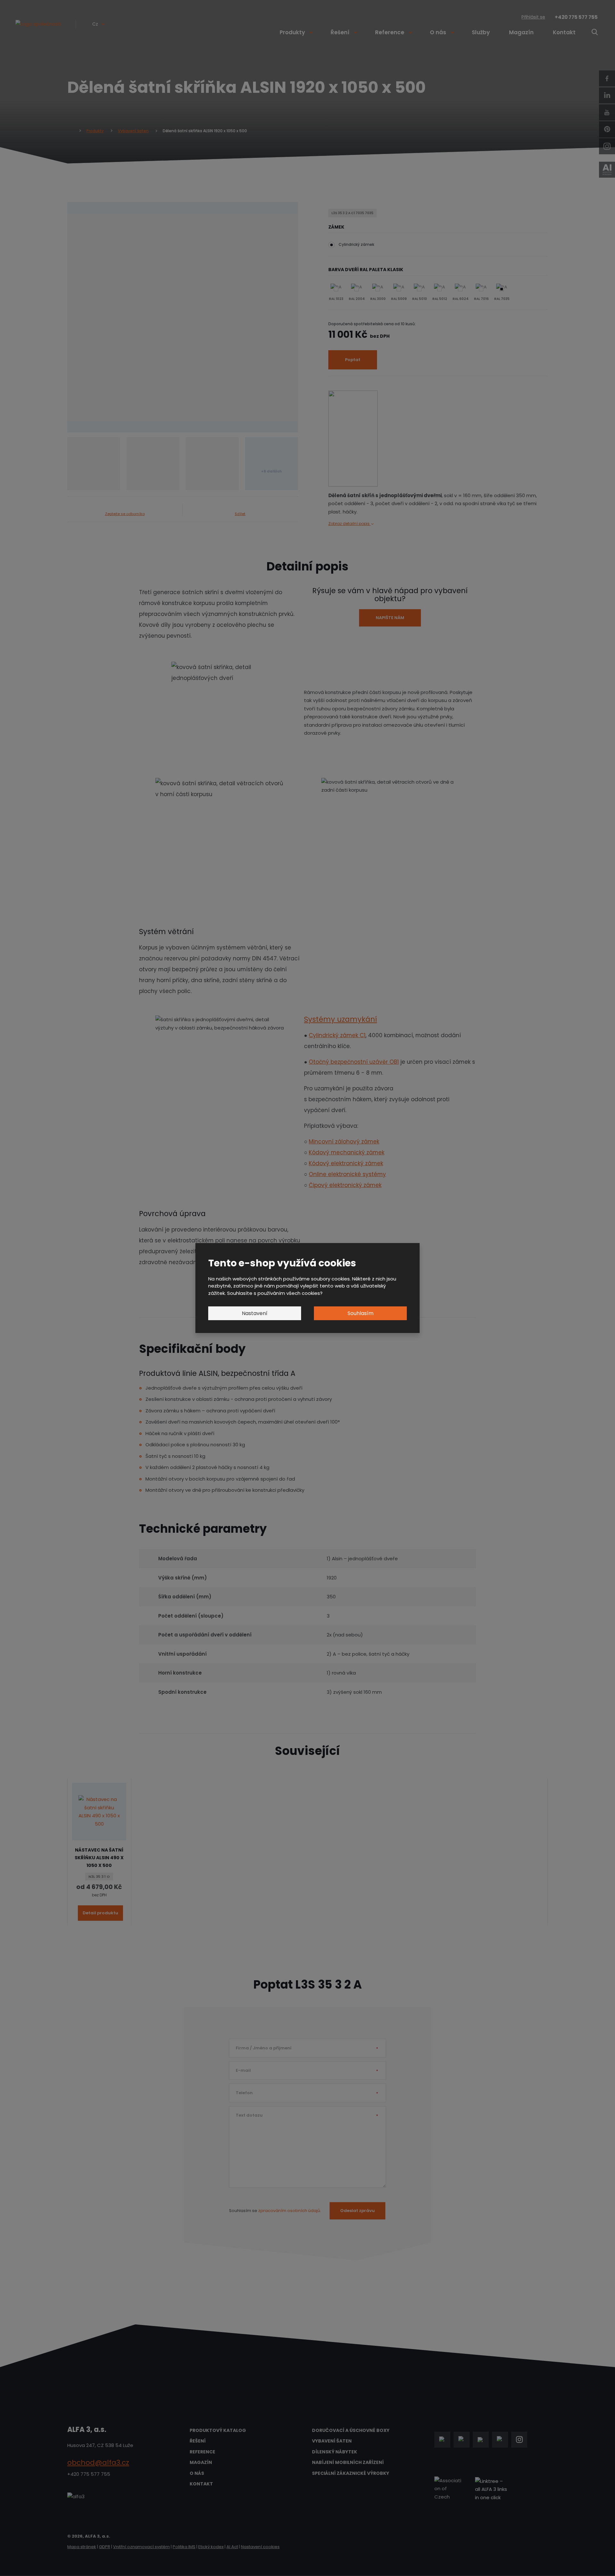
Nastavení (255, 1313)
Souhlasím (361, 1313)
